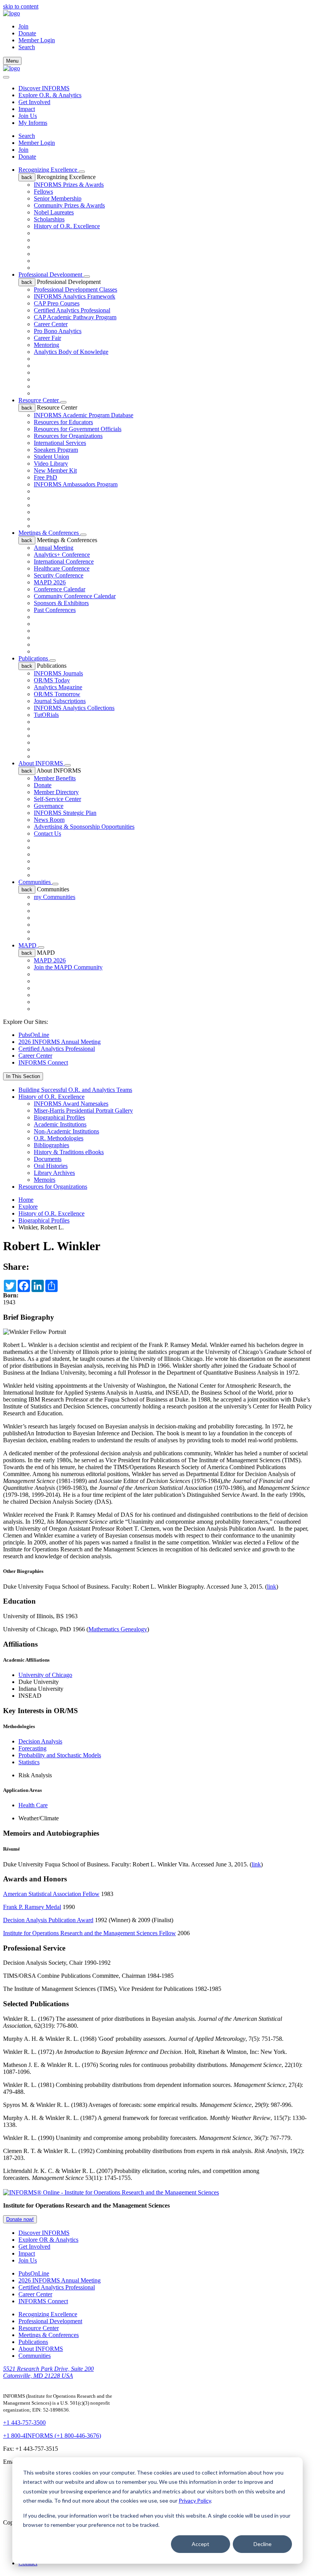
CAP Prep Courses (57, 303)
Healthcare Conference (62, 568)
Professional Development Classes (75, 289)
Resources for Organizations (68, 436)
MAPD (28, 945)
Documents (48, 1159)
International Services (60, 443)
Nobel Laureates (54, 212)
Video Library (51, 464)
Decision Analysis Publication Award (48, 1920)
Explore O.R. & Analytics (50, 95)
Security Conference (59, 575)
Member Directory (56, 792)
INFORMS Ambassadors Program (76, 484)
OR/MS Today (52, 680)
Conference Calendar (60, 589)
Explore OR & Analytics (48, 2240)
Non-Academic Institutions (66, 1131)
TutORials (46, 715)
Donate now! (20, 2219)
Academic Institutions (60, 1124)
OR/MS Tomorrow (57, 694)
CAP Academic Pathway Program (75, 317)
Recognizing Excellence (49, 170)
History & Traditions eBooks (69, 1152)
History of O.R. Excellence (67, 226)
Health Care (33, 1805)
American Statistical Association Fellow (51, 1894)
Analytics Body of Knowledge (71, 352)
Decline (263, 2544)
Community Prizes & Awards (69, 205)
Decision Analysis (40, 1741)
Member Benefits (55, 778)
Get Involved (34, 102)
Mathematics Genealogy (118, 1629)
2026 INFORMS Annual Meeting (60, 1042)
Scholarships (49, 219)
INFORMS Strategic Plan (65, 813)
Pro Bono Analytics (58, 331)
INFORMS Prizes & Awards (69, 185)
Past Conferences (55, 610)
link (272, 1587)
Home (26, 1200)
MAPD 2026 (50, 582)
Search (27, 136)
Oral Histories (51, 1166)
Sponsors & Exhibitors (61, 603)
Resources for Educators (63, 422)
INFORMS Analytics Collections (74, 708)
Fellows (43, 192)
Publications (34, 658)
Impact (27, 109)
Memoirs (45, 1180)
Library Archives (54, 1173)
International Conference (64, 561)
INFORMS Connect (43, 1062)
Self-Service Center (57, 799)
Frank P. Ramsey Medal (32, 1907)
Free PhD (46, 477)
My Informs (33, 123)
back (27, 177)
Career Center (51, 324)
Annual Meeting (54, 548)
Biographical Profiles (59, 1117)
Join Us (28, 116)
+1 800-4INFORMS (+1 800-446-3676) (52, 2436)
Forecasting (32, 1748)
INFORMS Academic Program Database (84, 415)
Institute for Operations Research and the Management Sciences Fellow (90, 1933)
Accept (201, 2544)
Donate (27, 33)
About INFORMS (41, 763)
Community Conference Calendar (75, 596)
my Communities (55, 897)
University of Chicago (45, 1675)
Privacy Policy (195, 2501)
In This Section (23, 1076)
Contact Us (47, 834)
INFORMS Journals (58, 673)
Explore (28, 1207)
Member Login (37, 40)
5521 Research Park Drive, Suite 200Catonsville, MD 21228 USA (48, 2372)
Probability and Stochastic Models (60, 1755)
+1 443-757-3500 (24, 2423)
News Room (49, 820)
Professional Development (51, 275)
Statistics (29, 1762)
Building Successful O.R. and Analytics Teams (75, 1090)
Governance (49, 806)
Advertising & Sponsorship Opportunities (84, 827)
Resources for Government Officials (78, 429)
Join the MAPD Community (68, 967)
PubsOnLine (34, 1035)
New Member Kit (55, 470)
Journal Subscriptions (60, 701)
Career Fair (47, 338)
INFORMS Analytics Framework (75, 296)
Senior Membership (58, 198)
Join (23, 26)
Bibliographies (51, 1145)
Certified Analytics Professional (72, 310)
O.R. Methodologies (59, 1138)
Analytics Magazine (58, 687)
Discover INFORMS (44, 88)
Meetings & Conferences (49, 533)
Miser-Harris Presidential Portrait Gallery (83, 1111)
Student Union (51, 457)
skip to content (21, 6)
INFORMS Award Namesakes (71, 1104)
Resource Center (39, 400)
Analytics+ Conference (62, 555)
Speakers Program (56, 450)
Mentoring (46, 345)
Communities (35, 882)
